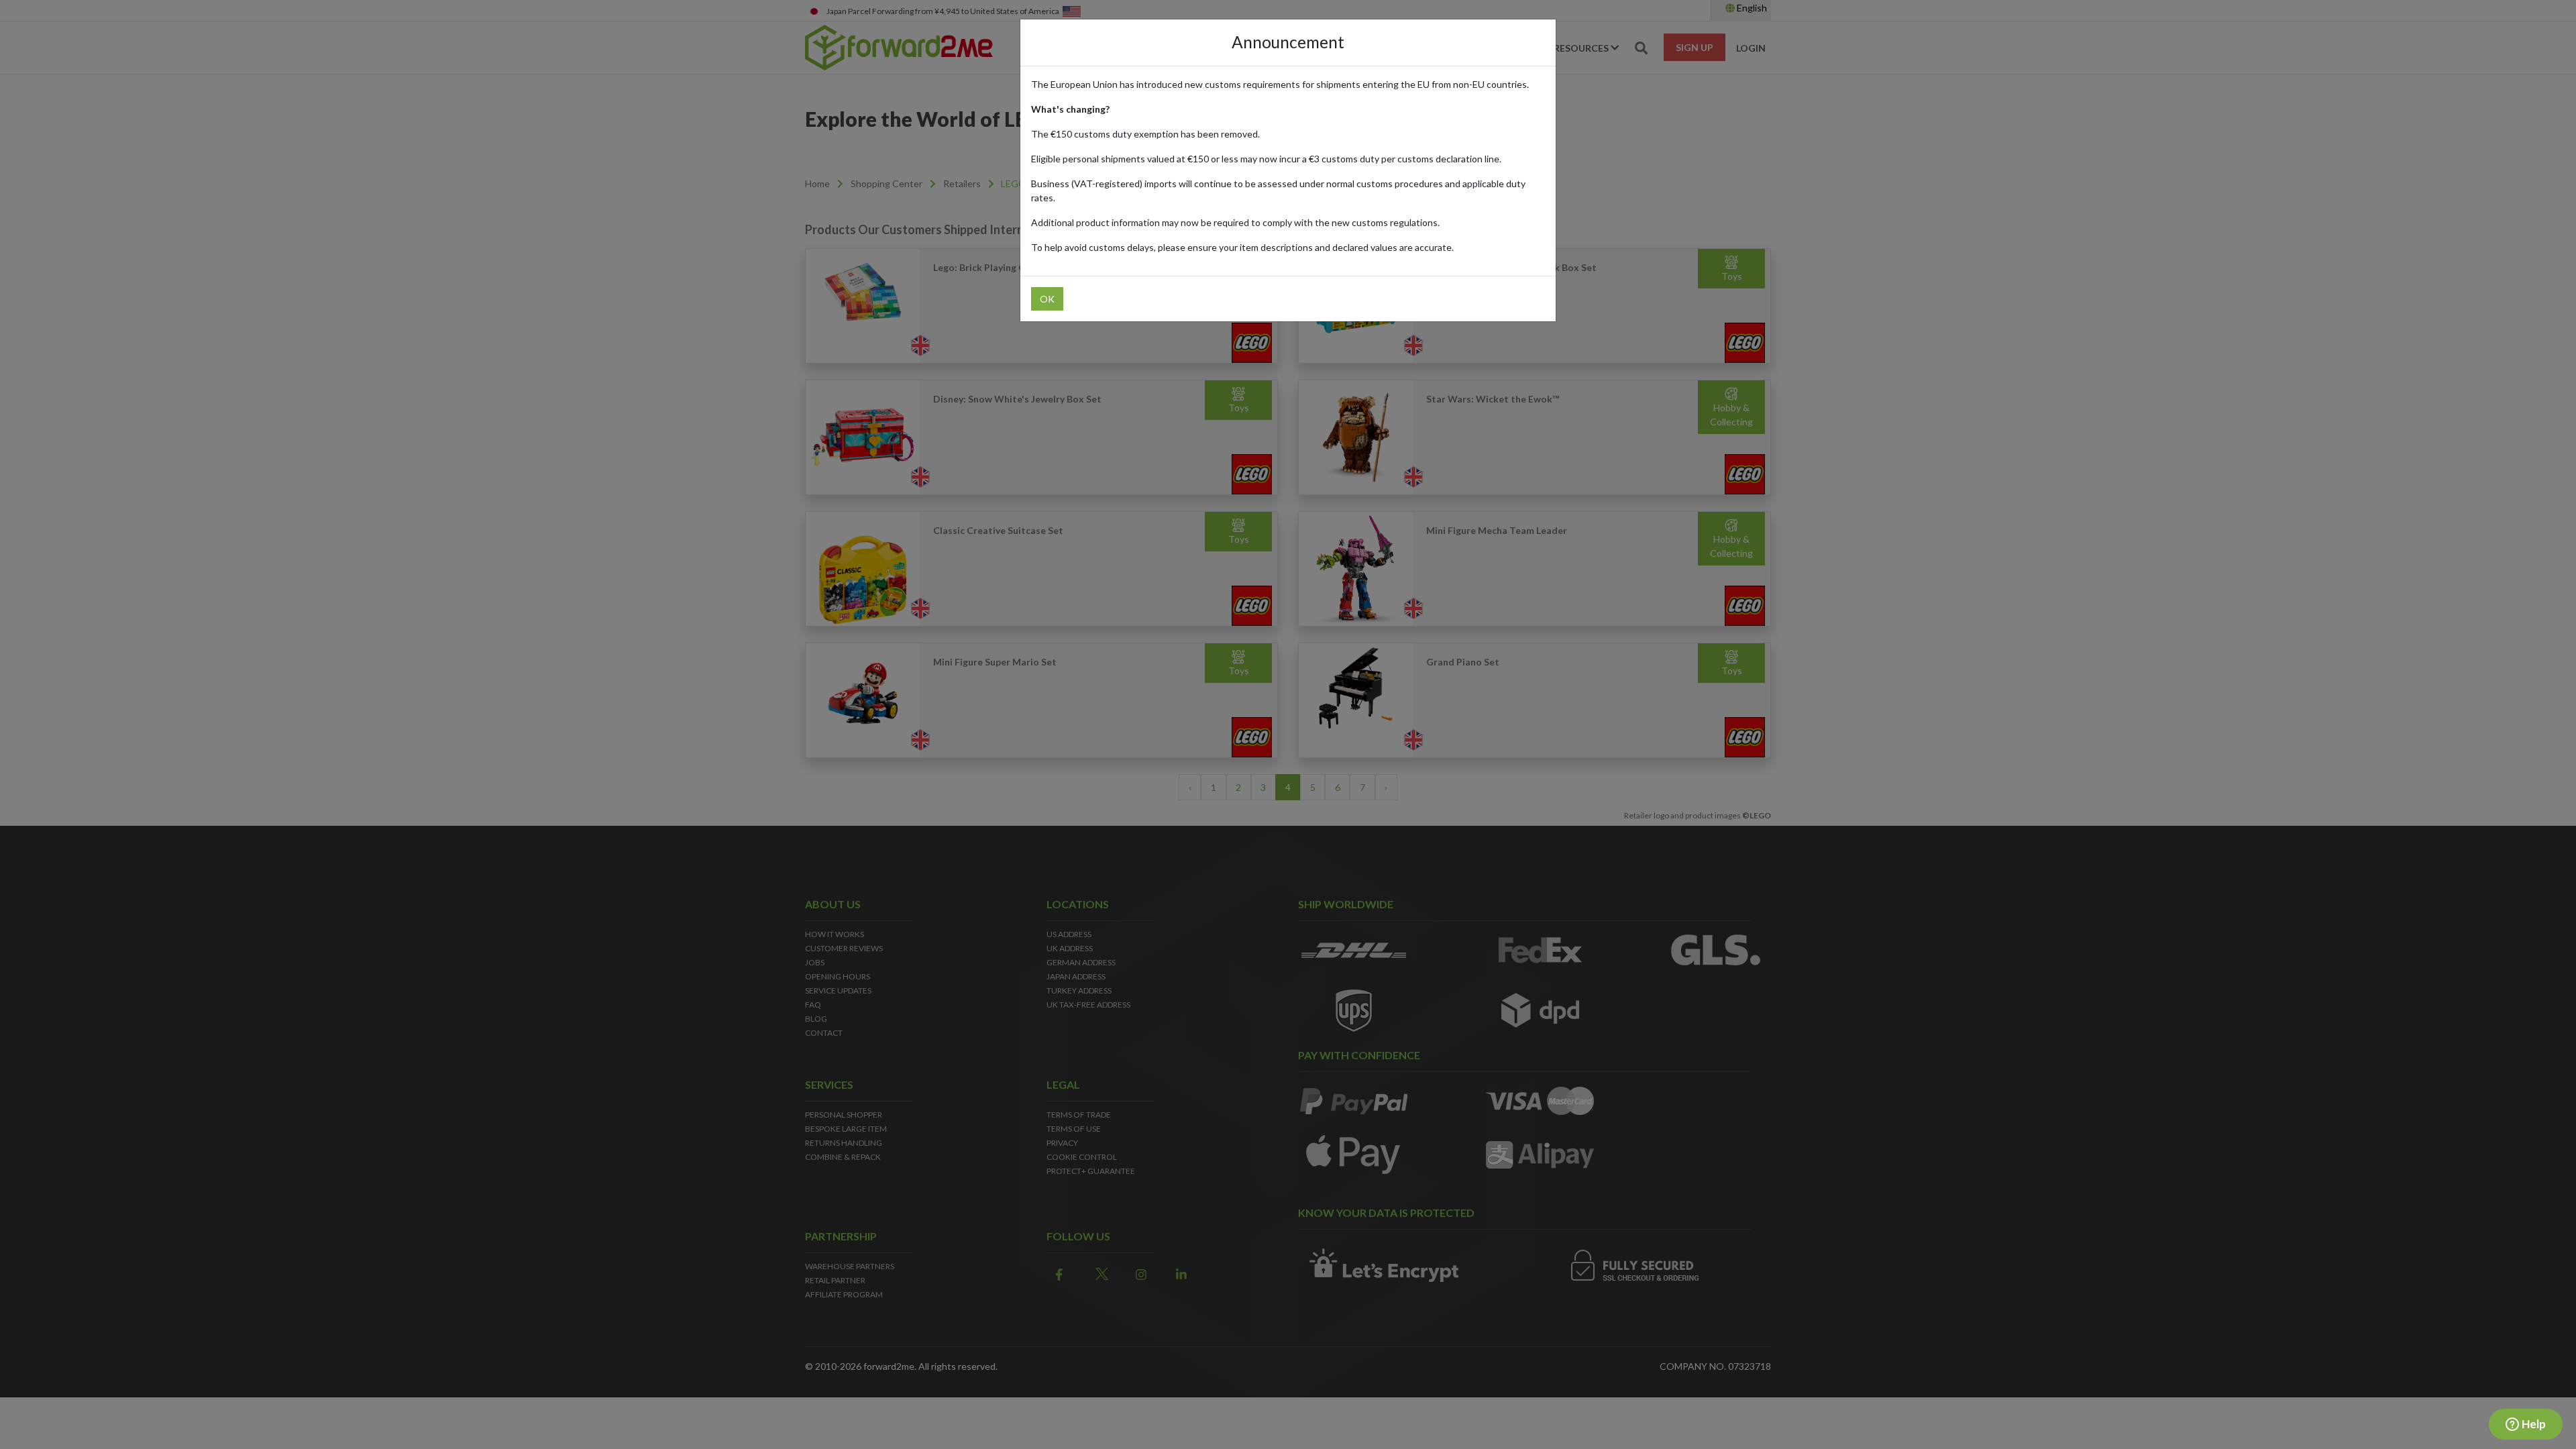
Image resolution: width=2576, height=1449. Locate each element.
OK (1047, 299)
